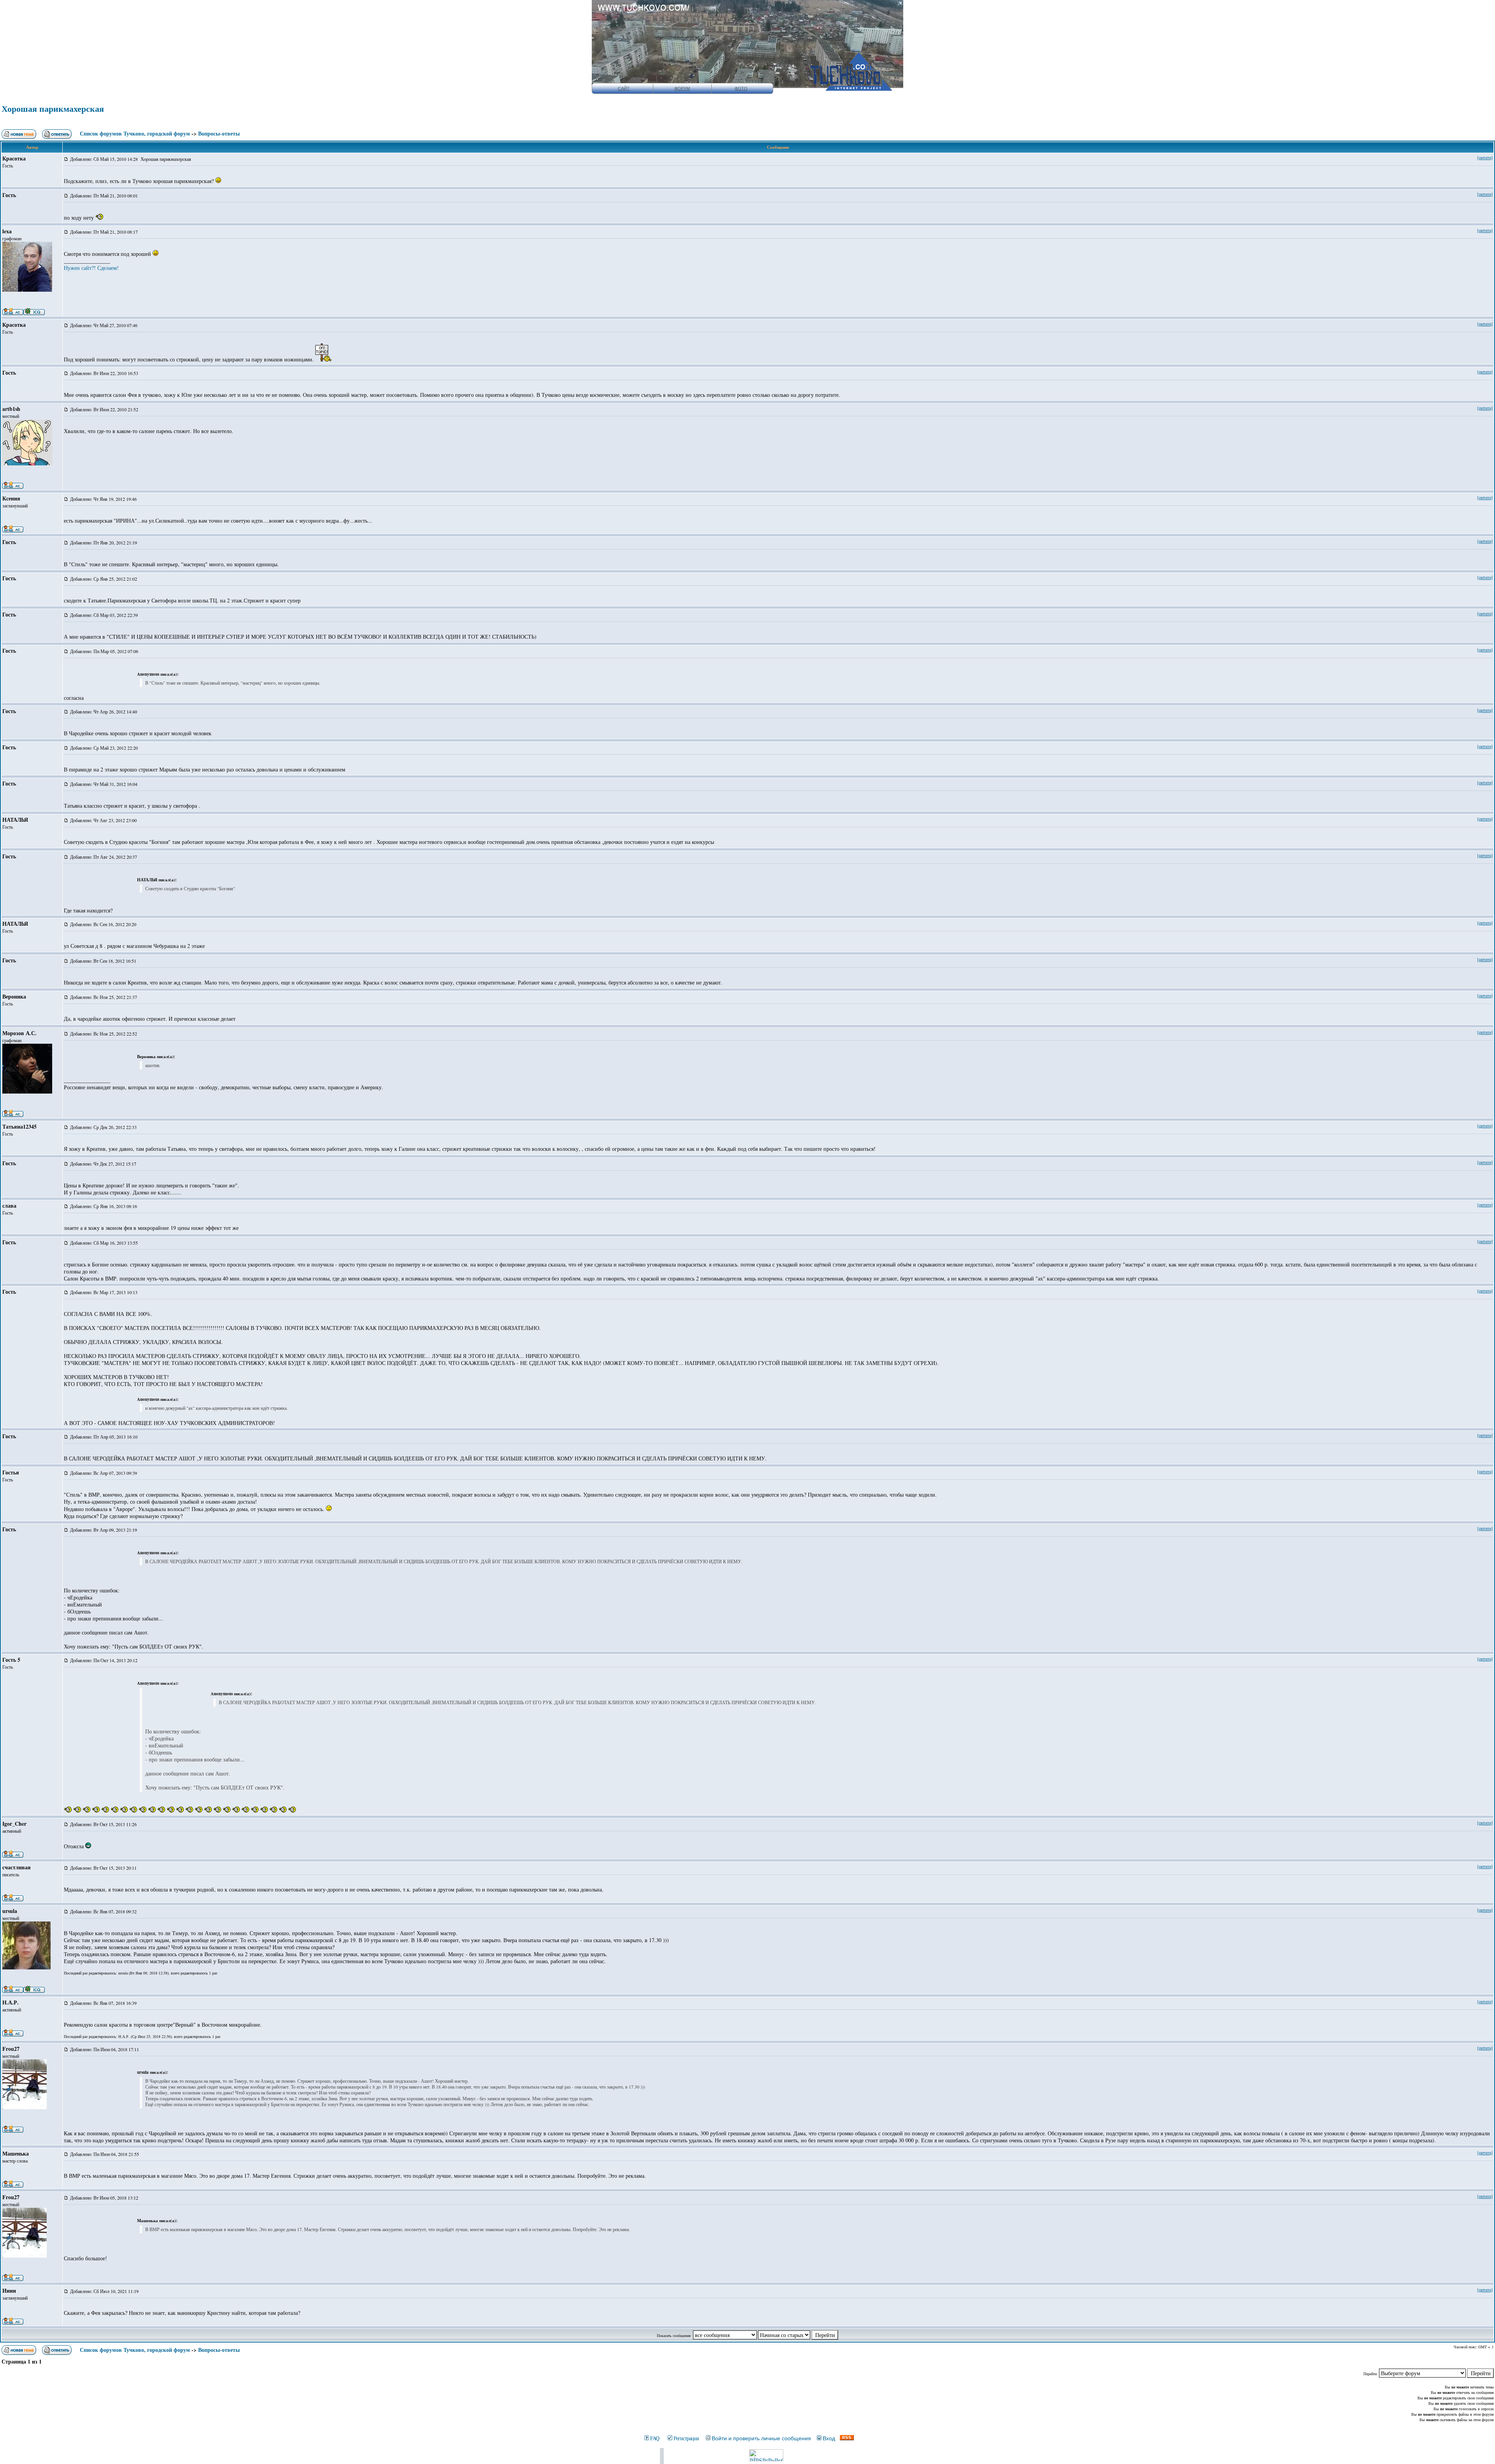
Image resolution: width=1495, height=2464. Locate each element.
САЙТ (624, 88)
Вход (829, 2438)
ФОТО (741, 88)
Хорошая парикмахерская (53, 108)
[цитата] (1485, 157)
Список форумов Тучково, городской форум (135, 133)
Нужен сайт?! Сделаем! (91, 268)
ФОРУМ (682, 88)
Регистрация (686, 2438)
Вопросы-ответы (219, 133)
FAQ (655, 2438)
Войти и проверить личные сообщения (761, 2438)
